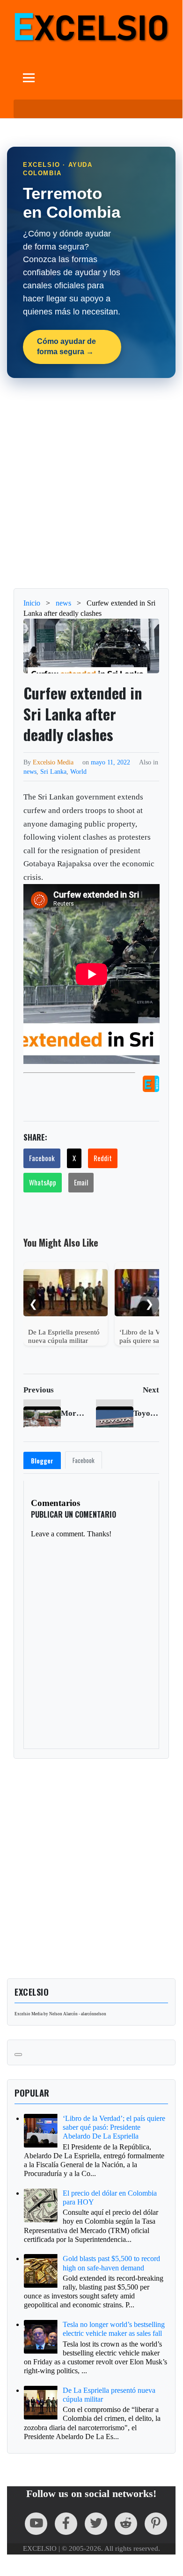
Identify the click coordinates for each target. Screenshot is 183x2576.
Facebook (42, 1158)
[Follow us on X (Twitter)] (96, 2524)
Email (81, 1182)
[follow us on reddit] (126, 2524)
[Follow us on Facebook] (66, 2524)
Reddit (103, 1158)
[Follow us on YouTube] (36, 2524)
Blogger (42, 1461)
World (78, 771)
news (30, 771)
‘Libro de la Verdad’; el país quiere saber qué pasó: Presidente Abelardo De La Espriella (114, 2127)
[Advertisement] (91, 483)
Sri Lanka (53, 771)
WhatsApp (43, 1182)
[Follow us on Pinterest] (156, 2524)
